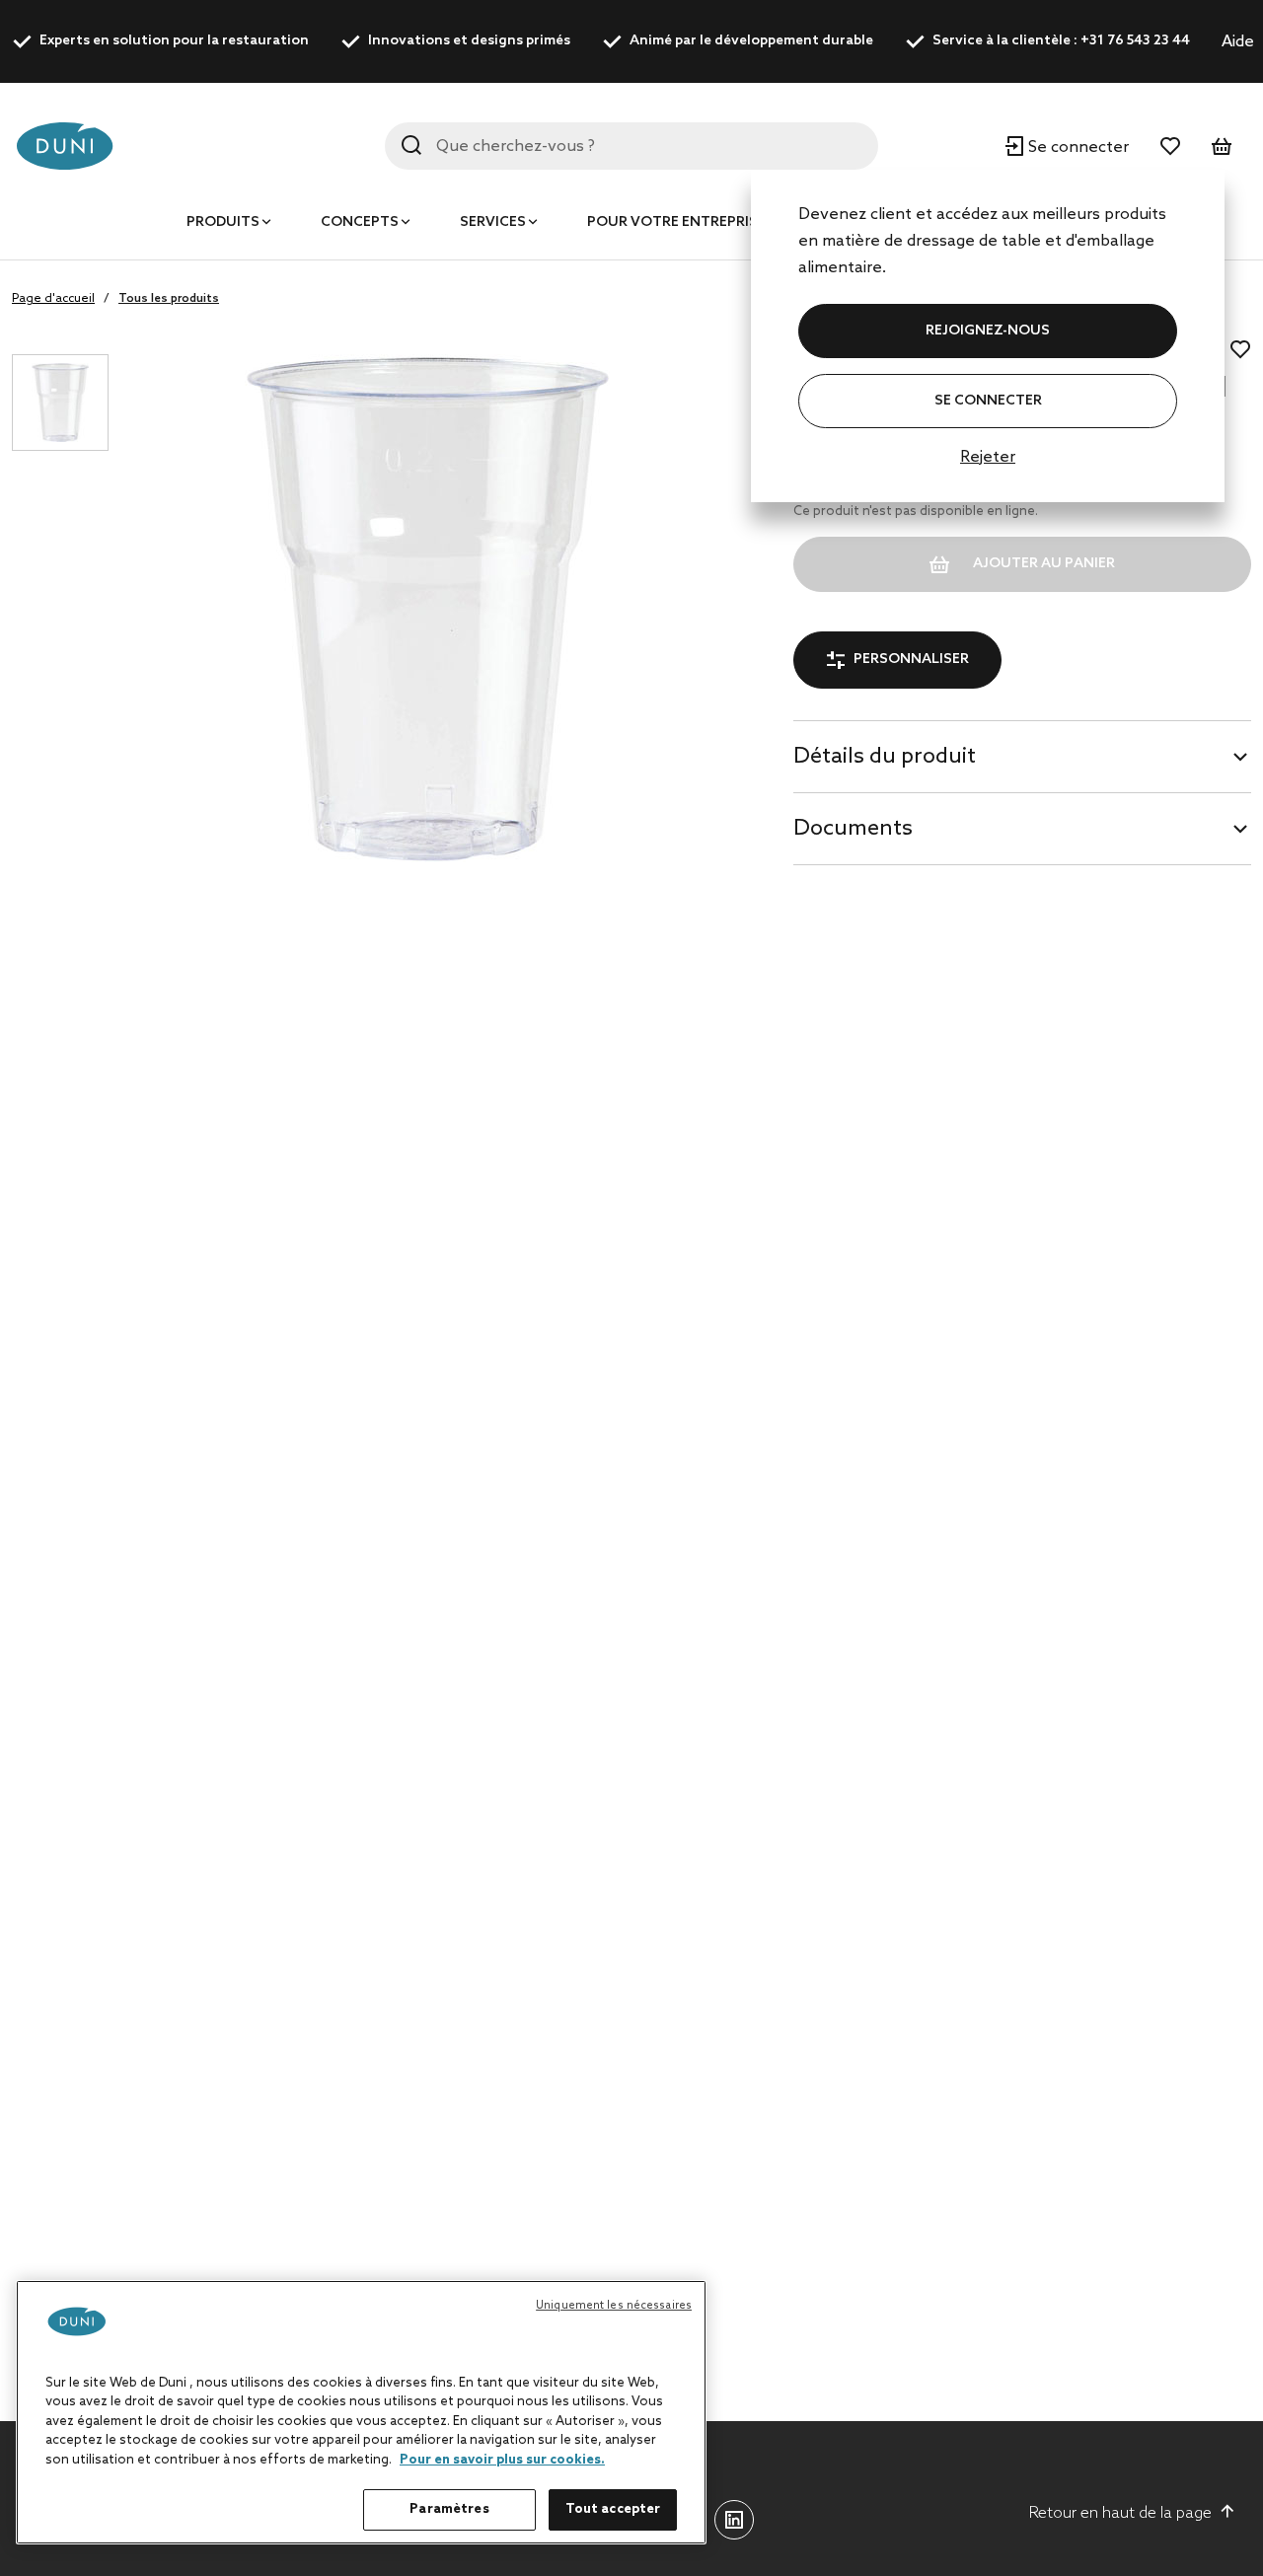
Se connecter (988, 401)
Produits (223, 222)
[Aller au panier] (1222, 146)
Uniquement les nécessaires (614, 2306)
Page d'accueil (53, 299)
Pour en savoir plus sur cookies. (502, 2460)
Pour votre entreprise (676, 222)
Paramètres (449, 2509)
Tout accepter (613, 2509)
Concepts (360, 222)
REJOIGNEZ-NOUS (988, 331)
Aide (1238, 42)
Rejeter (988, 457)
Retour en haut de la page (1120, 2513)
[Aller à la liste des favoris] (1170, 146)
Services (493, 222)
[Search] (411, 145)
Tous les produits (169, 299)
